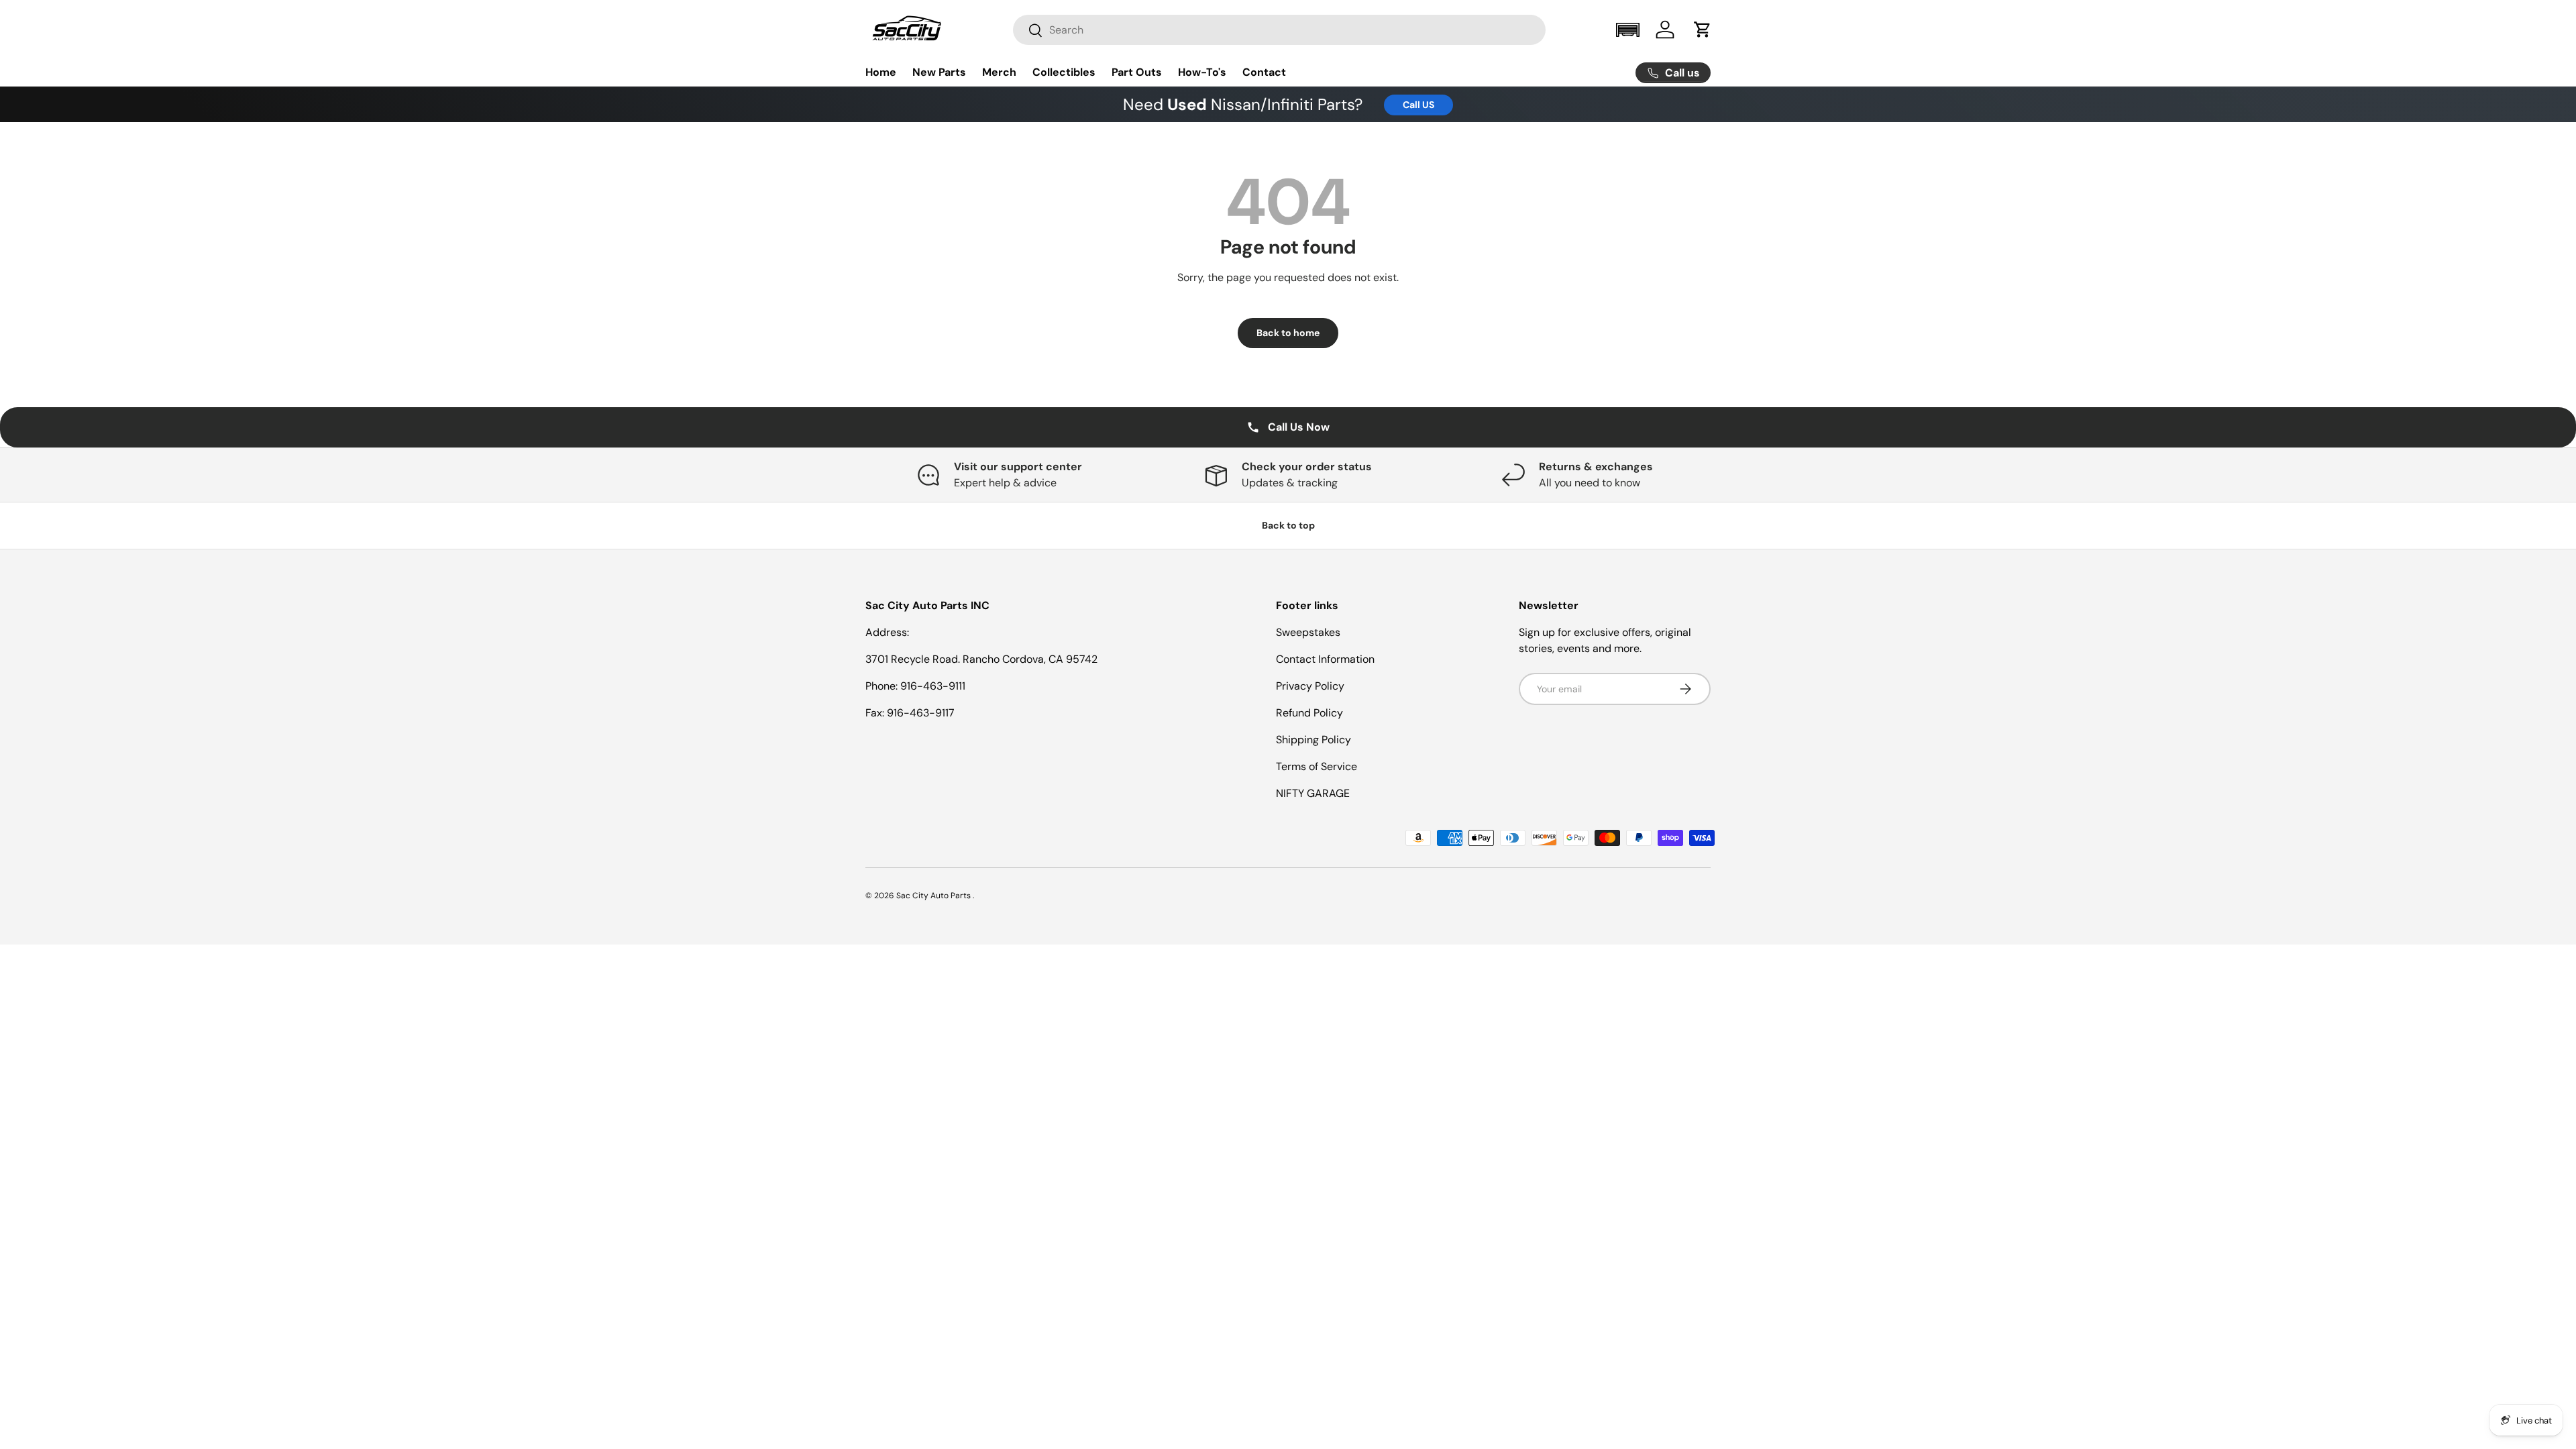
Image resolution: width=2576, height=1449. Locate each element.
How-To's (1202, 72)
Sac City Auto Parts (934, 896)
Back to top (1288, 525)
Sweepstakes (1308, 632)
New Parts (939, 72)
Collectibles (1064, 72)
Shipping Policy (1313, 740)
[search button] (1028, 31)
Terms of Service (1317, 766)
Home (881, 72)
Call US (1418, 105)
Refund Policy (1309, 713)
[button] (1627, 30)
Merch (999, 72)
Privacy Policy (1310, 686)
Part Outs (1137, 72)
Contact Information (1325, 659)
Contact (1264, 72)
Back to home (1288, 333)
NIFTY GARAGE (1313, 793)
